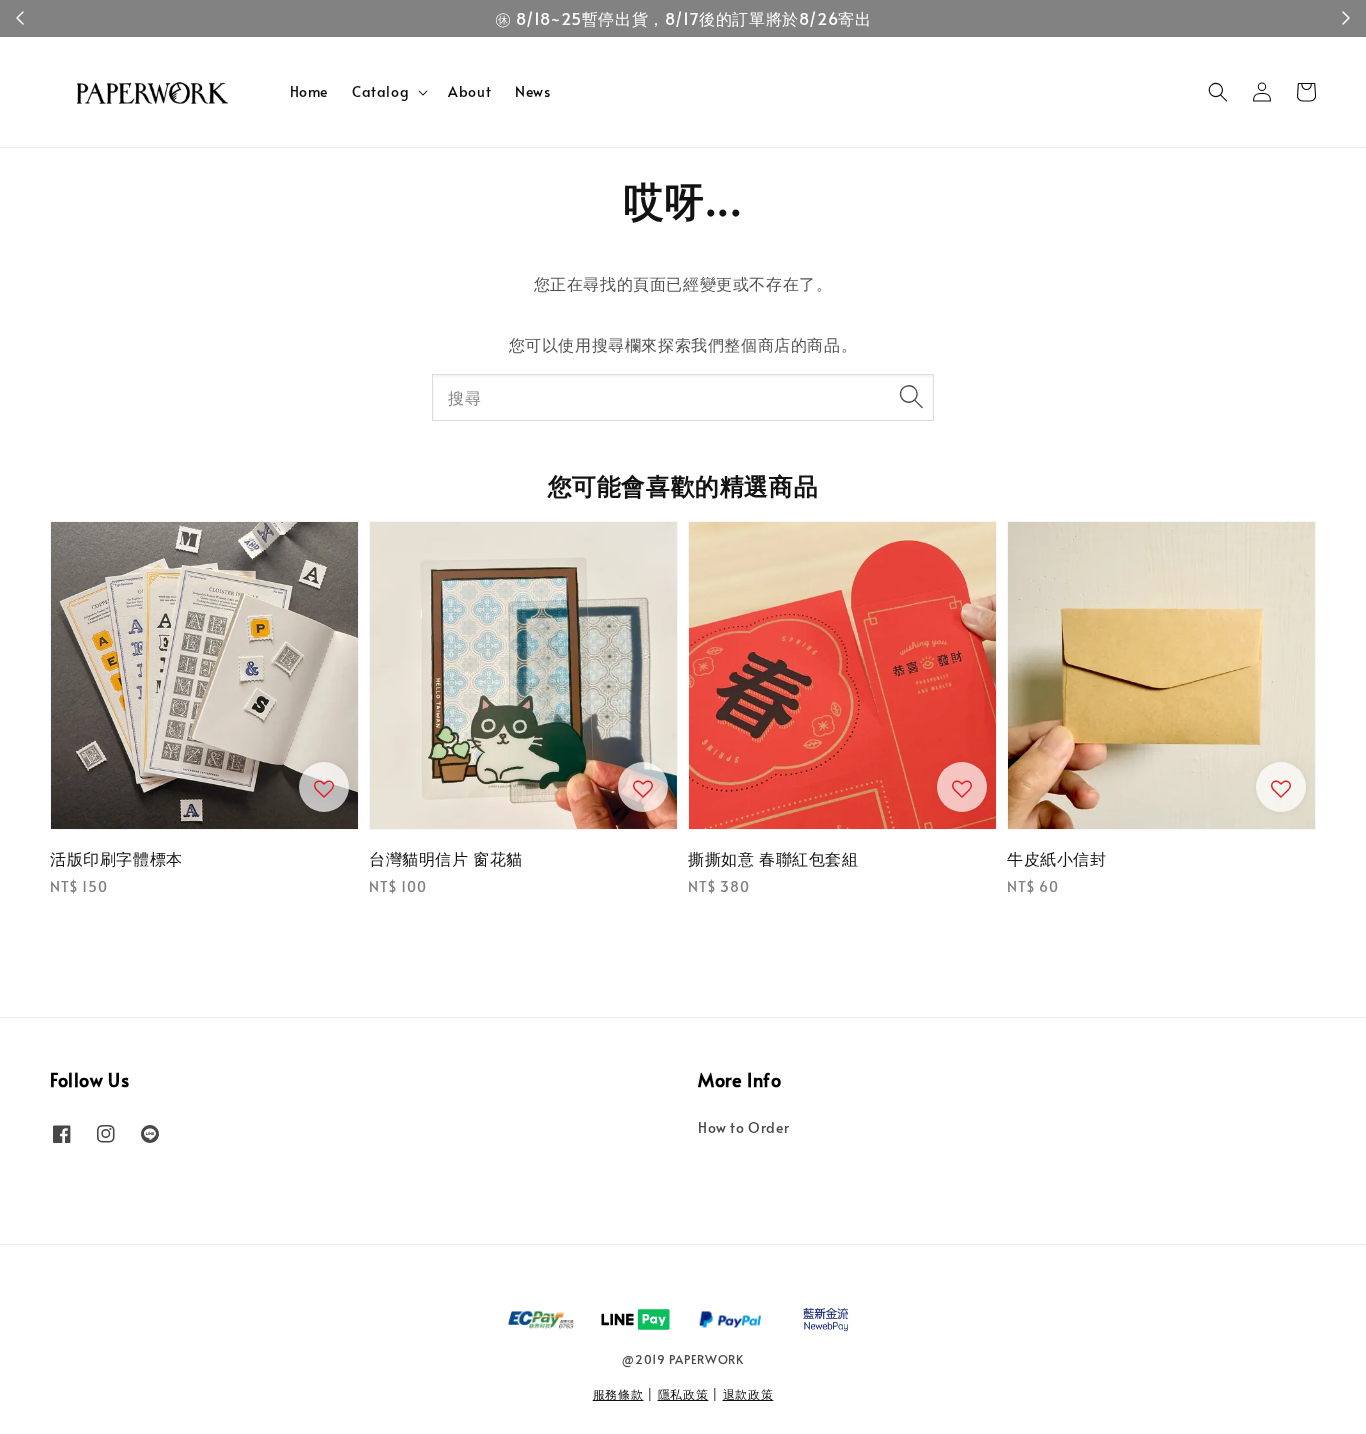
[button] (1218, 92)
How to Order (743, 1128)
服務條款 (618, 1394)
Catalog (380, 92)
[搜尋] (911, 397)
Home (309, 91)
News (532, 91)
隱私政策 (683, 1394)
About (469, 91)
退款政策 (748, 1394)
